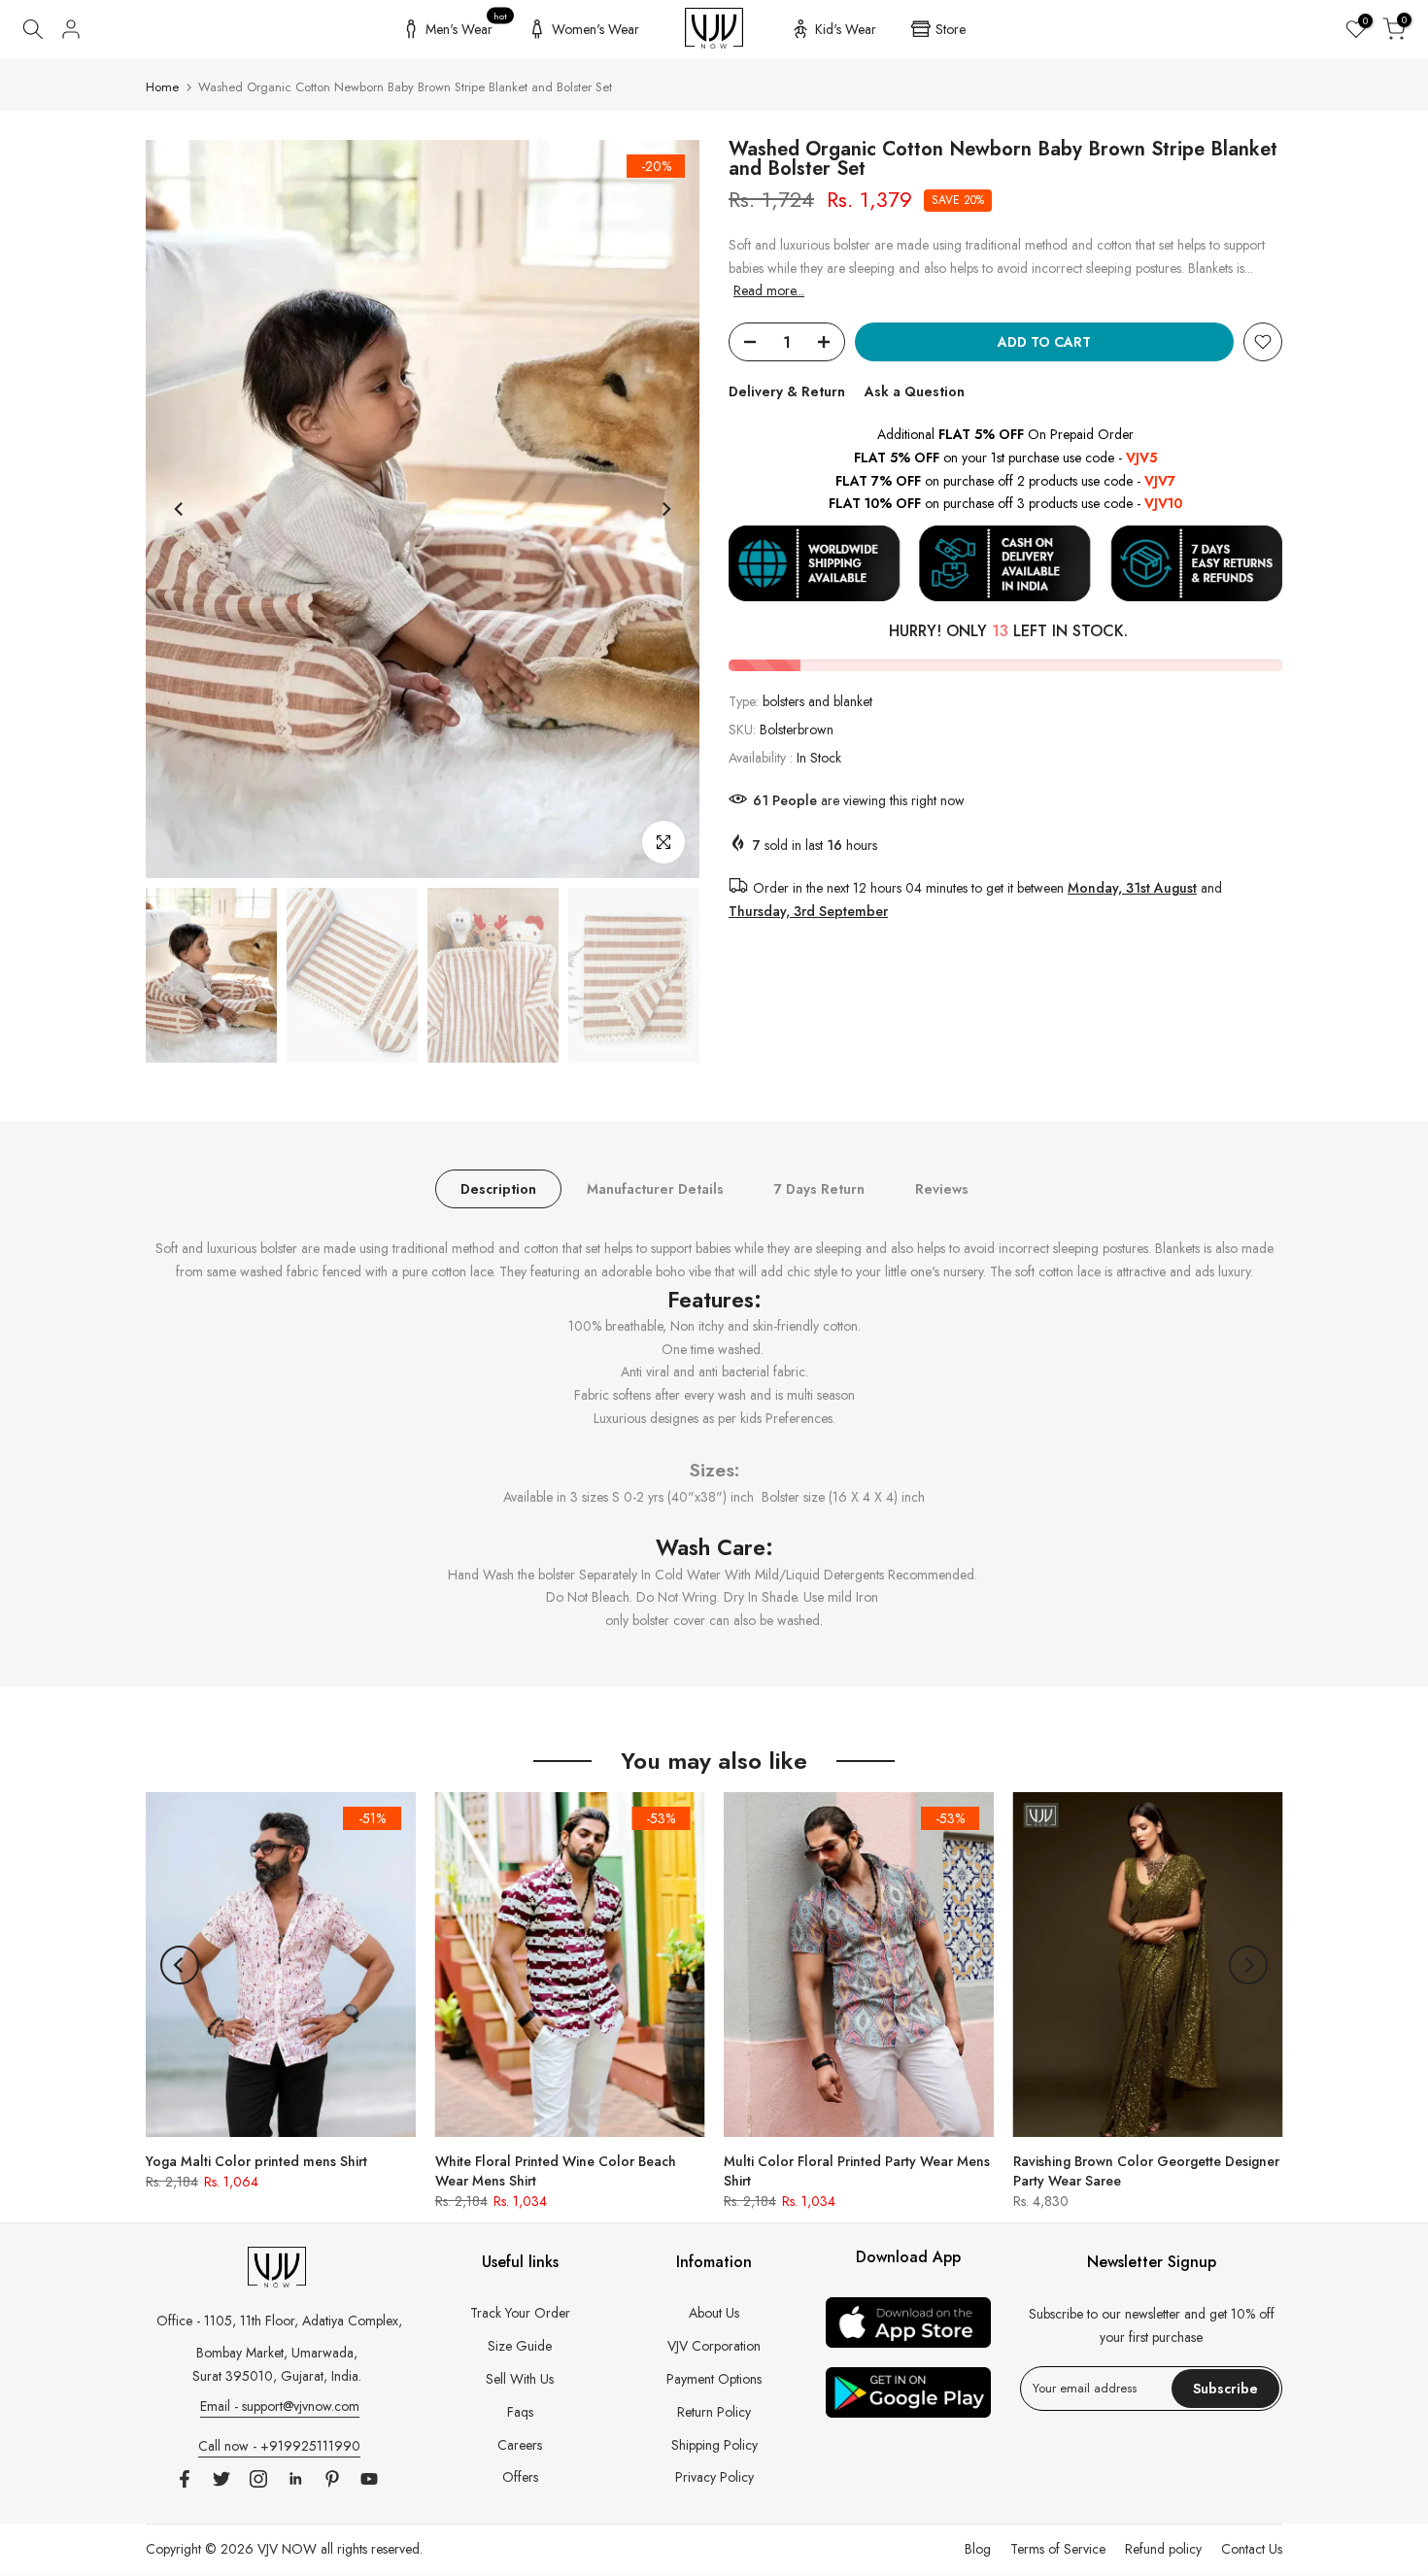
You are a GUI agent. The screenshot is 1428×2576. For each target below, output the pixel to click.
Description (498, 1189)
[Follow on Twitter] (221, 2479)
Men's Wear (467, 26)
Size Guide (520, 2346)
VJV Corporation (714, 2346)
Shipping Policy (714, 2445)
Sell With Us (520, 2379)
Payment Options (714, 2379)
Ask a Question (915, 391)
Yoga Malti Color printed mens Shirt (256, 2161)
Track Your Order (520, 2313)
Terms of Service (1058, 2549)
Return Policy (714, 2412)
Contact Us (1252, 2549)
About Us (714, 2313)
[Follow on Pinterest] (332, 2479)
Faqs (520, 2412)
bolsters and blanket (817, 701)
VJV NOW (287, 2549)
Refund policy (1163, 2549)
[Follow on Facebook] (185, 2479)
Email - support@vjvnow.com (280, 2406)
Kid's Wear (846, 29)
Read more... (769, 290)
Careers (520, 2445)
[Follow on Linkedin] (295, 2479)
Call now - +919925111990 (279, 2446)
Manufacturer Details (655, 1189)
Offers (520, 2477)
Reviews (942, 1189)
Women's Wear (595, 29)
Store (951, 29)
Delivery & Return (787, 391)
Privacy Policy (714, 2477)
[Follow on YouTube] (369, 2479)
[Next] (665, 509)
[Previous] (180, 509)
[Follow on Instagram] (258, 2479)
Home (162, 87)
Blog (978, 2549)
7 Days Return (819, 1189)
